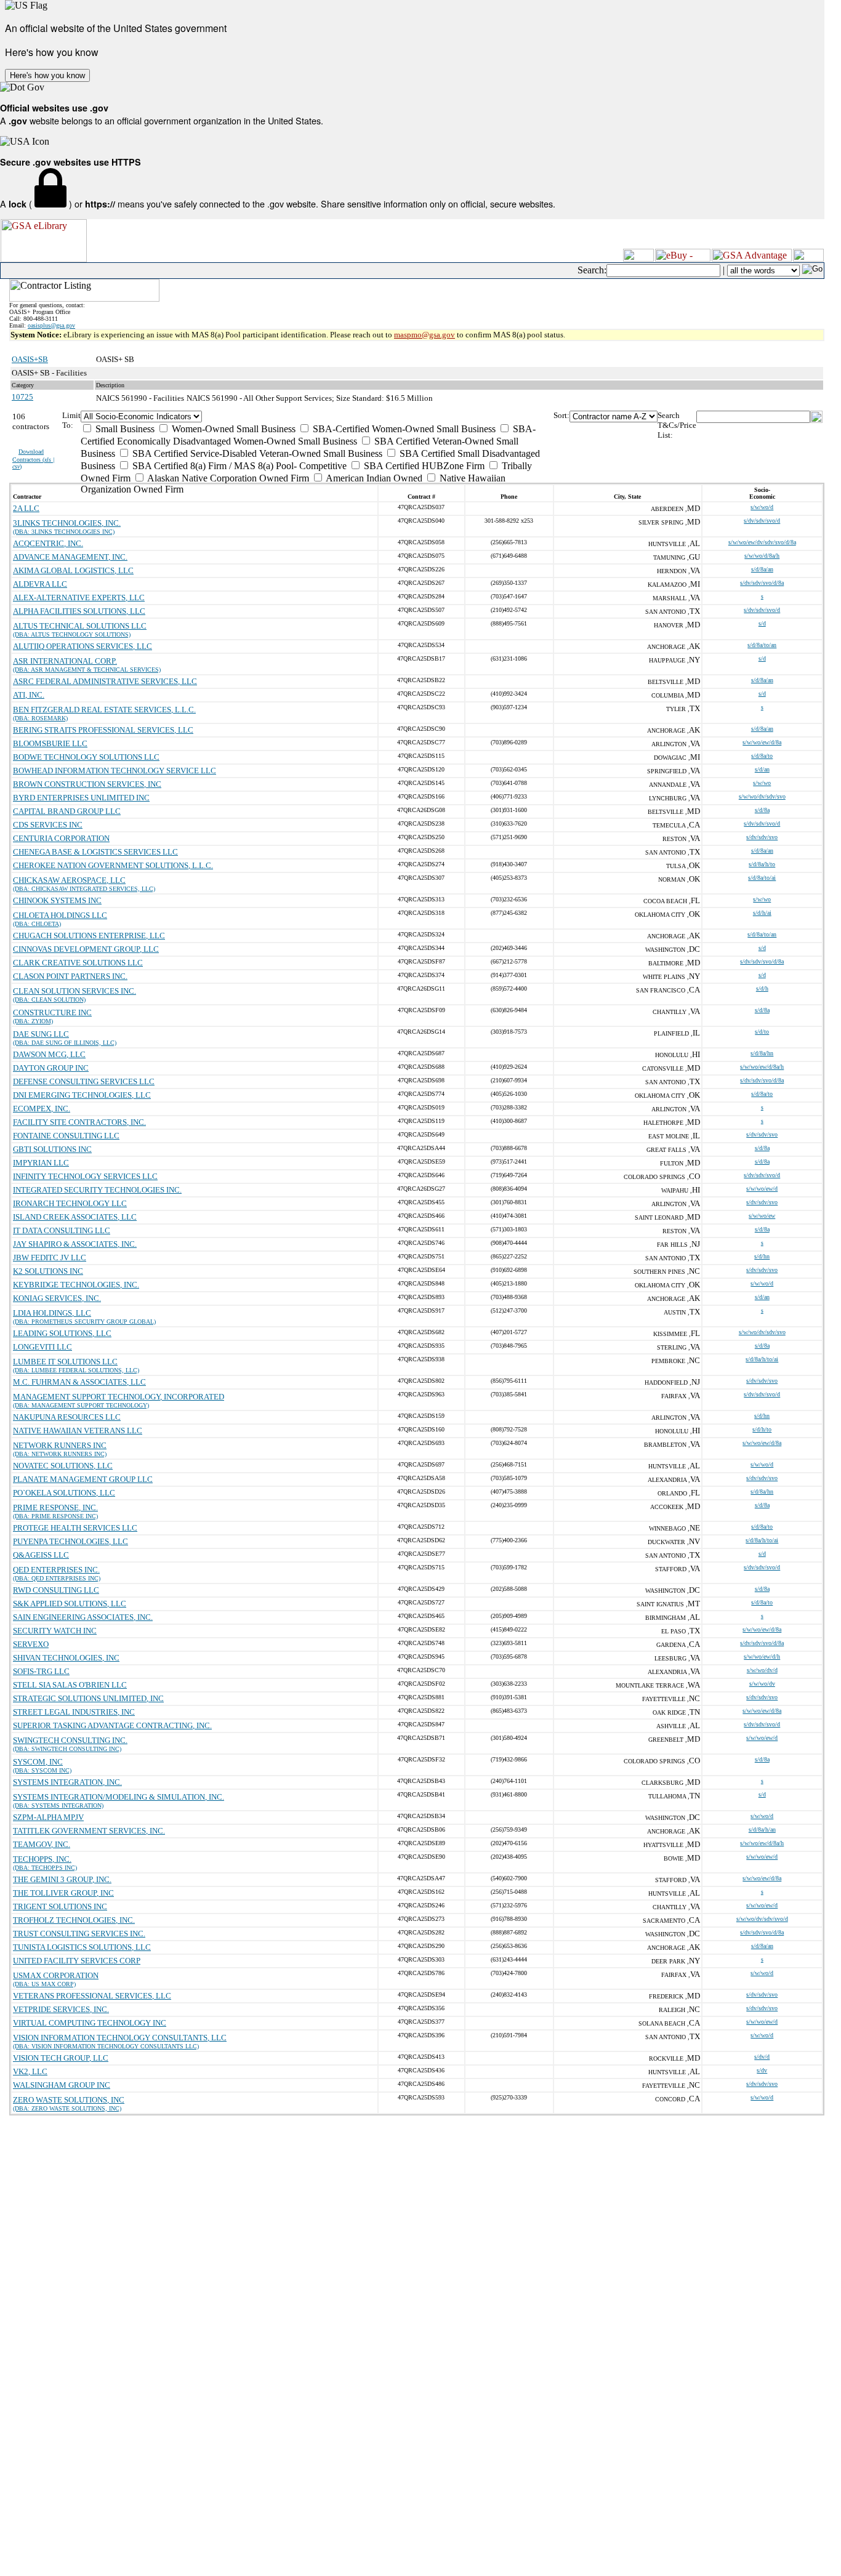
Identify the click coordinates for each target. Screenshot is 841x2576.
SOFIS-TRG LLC (41, 1671)
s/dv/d (762, 2057)
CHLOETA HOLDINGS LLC (60, 915)
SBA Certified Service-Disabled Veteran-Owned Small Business (256, 453)
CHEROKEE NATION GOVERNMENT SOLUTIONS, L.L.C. (113, 865)
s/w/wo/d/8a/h (762, 556)
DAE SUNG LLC (41, 1034)
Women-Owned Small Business (232, 429)
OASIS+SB (30, 359)
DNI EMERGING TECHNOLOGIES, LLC (82, 1095)
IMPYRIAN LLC (41, 1163)
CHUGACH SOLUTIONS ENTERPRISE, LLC (89, 936)
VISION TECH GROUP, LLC (61, 2058)
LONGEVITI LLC (42, 1347)
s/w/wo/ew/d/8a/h (762, 1067)
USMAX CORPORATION (56, 1975)
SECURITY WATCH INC (55, 1631)
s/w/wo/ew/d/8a (762, 742)
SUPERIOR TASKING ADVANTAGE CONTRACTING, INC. (112, 1725)
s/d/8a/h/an (762, 1829)
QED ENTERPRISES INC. (56, 1570)
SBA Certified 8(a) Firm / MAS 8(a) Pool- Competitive (238, 466)
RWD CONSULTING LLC (56, 1590)
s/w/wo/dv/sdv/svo (762, 796)
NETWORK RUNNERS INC (60, 1445)
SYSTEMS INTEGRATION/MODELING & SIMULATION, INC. (119, 1797)
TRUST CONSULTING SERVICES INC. (79, 1934)
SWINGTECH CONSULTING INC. (70, 1740)
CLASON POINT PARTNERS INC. (70, 976)
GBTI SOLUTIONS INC (52, 1149)
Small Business (124, 429)
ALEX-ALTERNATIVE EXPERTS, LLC (79, 598)
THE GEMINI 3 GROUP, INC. (62, 1879)
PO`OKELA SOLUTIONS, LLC (64, 1493)
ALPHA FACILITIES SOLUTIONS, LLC (79, 611)
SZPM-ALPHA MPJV (48, 1817)
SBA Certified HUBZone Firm (423, 466)
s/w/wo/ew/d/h (762, 1656)
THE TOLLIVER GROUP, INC (63, 1893)
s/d (762, 623)
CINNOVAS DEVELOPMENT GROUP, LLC (86, 949)
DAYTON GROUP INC (51, 1068)
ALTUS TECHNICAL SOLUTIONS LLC (80, 626)
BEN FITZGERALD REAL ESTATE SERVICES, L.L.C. (104, 710)
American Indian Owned (373, 478)
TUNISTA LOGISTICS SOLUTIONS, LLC (82, 1947)
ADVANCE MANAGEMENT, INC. (70, 557)
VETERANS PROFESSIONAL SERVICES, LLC (92, 1996)
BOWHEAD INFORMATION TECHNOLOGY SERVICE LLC (115, 771)
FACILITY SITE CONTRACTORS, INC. (79, 1122)
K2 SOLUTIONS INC (48, 1271)
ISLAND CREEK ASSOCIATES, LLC (75, 1217)
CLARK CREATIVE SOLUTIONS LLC (78, 963)
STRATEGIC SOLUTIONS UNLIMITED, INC (88, 1698)
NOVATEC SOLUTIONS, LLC (63, 1466)
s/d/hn (762, 1256)
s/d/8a (762, 810)
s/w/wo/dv (762, 1684)
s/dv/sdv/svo (762, 837)
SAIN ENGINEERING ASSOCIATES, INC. (83, 1617)
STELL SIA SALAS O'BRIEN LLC (70, 1685)
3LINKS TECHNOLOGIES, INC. (67, 523)
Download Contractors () (34, 459)
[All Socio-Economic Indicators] (317, 417)
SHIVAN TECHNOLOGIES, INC (66, 1658)
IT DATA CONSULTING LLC (62, 1230)
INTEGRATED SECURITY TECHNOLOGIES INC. (97, 1190)
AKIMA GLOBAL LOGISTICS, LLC (73, 570)
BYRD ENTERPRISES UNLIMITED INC (81, 798)
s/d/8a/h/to (762, 864)
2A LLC (26, 508)
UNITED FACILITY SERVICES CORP (77, 1961)
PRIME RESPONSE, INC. (55, 1507)
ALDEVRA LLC (40, 584)
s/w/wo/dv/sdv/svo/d (762, 1919)
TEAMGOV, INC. (42, 1844)
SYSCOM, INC (38, 1762)
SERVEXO (31, 1644)
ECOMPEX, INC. (42, 1109)
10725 (22, 397)
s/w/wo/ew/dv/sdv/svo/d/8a (762, 542)
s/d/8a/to (762, 756)
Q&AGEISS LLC (41, 1555)
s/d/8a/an (762, 569)
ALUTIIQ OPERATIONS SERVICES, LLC (82, 646)
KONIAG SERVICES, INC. (57, 1298)
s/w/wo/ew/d (762, 1189)
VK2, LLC (30, 2071)
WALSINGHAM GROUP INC (62, 2085)
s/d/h (762, 988)
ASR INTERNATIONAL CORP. (65, 661)
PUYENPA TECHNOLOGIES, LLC (70, 1541)
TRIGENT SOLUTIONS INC (60, 1906)
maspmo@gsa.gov (425, 335)
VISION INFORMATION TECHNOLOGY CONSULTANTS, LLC (120, 2038)
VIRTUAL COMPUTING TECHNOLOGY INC (90, 2023)
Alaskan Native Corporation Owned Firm (227, 478)
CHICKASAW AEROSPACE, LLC (69, 880)
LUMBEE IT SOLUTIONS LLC (65, 1362)
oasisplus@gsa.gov (51, 325)
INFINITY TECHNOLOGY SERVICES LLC (85, 1176)
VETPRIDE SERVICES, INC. (61, 2009)
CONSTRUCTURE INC (52, 1012)
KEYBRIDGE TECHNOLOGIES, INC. (76, 1285)
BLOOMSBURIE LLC (50, 743)
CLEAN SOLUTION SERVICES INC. (74, 991)
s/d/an (762, 769)
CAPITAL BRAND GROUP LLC (67, 811)
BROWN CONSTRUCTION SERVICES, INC (87, 784)
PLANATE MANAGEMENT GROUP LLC (83, 1479)
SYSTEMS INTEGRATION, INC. (67, 1782)
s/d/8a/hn (762, 1053)
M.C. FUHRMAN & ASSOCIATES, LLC (79, 1382)
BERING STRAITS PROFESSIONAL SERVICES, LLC (103, 730)
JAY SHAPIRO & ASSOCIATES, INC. (75, 1244)
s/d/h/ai (762, 913)
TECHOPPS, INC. (42, 1859)
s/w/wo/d (762, 507)
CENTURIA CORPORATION (61, 838)
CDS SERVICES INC (48, 825)
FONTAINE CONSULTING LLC (66, 1136)
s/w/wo (762, 783)
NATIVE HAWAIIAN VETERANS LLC (78, 1431)
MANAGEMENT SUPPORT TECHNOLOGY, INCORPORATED (119, 1397)
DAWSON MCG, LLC (49, 1054)
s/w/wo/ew (762, 1216)
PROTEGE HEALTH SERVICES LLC (75, 1528)
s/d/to (762, 1032)
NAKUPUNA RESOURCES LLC (67, 1417)
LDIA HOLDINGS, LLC (52, 1313)
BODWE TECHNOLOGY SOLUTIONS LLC (86, 757)
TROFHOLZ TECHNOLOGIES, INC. (74, 1920)
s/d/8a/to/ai (762, 878)
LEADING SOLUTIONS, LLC (62, 1333)
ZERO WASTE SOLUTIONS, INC (69, 2100)
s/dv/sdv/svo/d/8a (762, 583)
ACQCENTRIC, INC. (48, 543)
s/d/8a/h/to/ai (762, 1359)
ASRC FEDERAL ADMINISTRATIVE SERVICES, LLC (105, 681)
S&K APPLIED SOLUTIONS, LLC (70, 1604)
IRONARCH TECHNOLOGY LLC (70, 1203)
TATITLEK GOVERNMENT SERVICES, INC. (89, 1831)
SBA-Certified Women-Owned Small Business (403, 429)
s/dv (762, 2070)
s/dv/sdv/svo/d (762, 521)
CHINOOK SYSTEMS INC (57, 900)
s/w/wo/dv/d (762, 1670)
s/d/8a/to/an (762, 645)
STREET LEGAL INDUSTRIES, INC (74, 1712)
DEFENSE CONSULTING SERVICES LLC (84, 1081)
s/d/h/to (762, 1429)
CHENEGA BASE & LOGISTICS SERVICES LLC (95, 852)
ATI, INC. (29, 695)
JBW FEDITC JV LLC (50, 1258)
